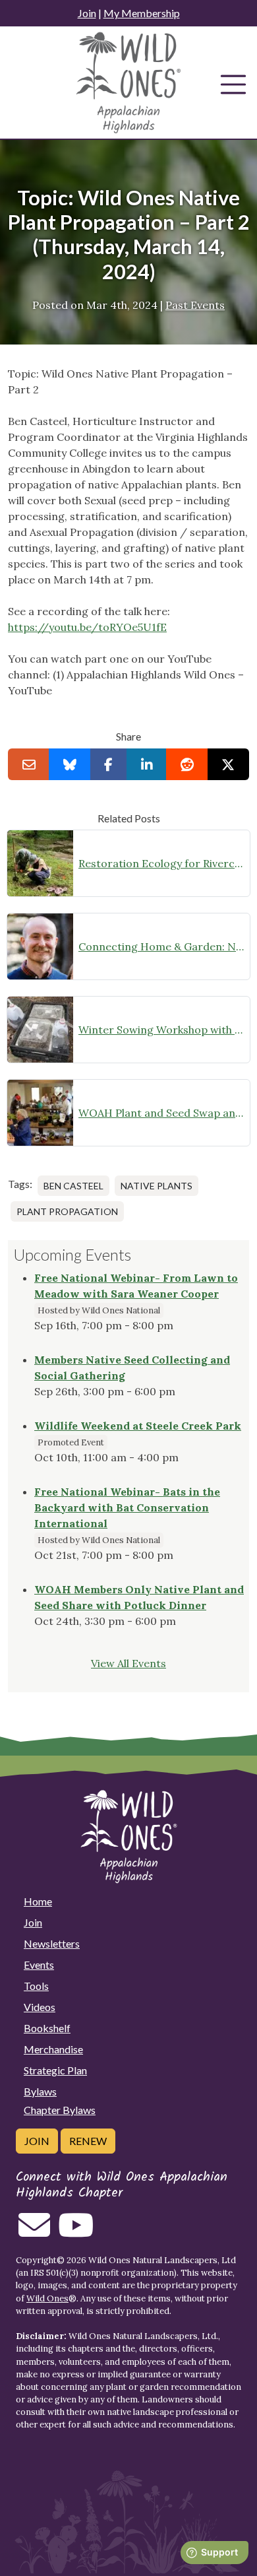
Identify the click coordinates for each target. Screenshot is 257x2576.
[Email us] (34, 2233)
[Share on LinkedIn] (147, 764)
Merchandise (53, 2049)
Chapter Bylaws (60, 2110)
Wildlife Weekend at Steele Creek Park (138, 1426)
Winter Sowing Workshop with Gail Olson (161, 1030)
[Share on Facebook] (109, 764)
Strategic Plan (55, 2070)
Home (38, 1901)
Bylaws (40, 2091)
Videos (40, 2007)
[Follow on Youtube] (76, 2233)
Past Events (195, 305)
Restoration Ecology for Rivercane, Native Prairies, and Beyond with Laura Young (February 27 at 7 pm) (161, 863)
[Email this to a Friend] (29, 764)
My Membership (142, 13)
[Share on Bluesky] (70, 764)
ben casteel (73, 1186)
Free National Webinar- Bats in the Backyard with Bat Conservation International (127, 1507)
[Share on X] (228, 764)
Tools (36, 1986)
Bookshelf (47, 2028)
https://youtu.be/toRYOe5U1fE (87, 627)
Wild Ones (47, 2298)
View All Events (128, 1663)
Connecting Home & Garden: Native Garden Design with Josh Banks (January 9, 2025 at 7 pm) (161, 946)
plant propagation (67, 1211)
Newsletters (52, 1943)
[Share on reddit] (187, 764)
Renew (88, 2141)
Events (39, 1965)
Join (87, 13)
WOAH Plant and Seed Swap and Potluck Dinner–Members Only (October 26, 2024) (161, 1113)
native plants (157, 1186)
